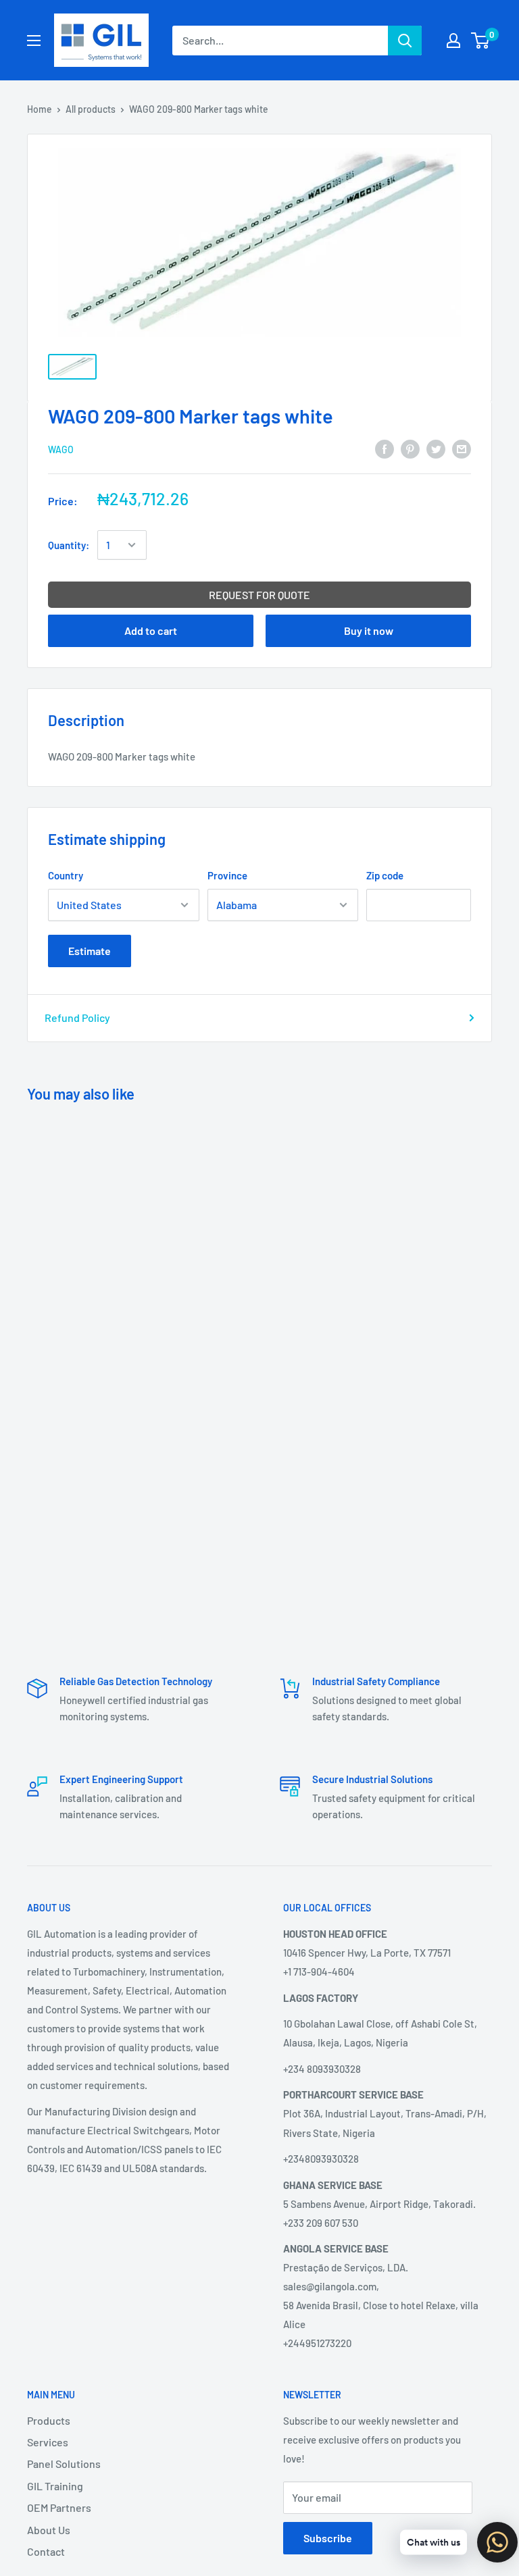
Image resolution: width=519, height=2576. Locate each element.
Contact (46, 2551)
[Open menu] (34, 41)
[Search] (405, 41)
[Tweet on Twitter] (436, 448)
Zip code (385, 875)
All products (91, 109)
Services (48, 2442)
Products (49, 2420)
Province (227, 875)
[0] (481, 41)
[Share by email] (462, 448)
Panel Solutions (64, 2464)
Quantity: (69, 545)
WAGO (61, 449)
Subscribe (328, 2538)
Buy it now (369, 630)
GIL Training (55, 2486)
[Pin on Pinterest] (410, 448)
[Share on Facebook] (385, 448)
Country (66, 875)
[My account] (453, 41)
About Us (49, 2530)
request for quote (259, 595)
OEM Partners (59, 2507)
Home (40, 109)
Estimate (90, 951)
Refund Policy (77, 1017)
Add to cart (151, 630)
